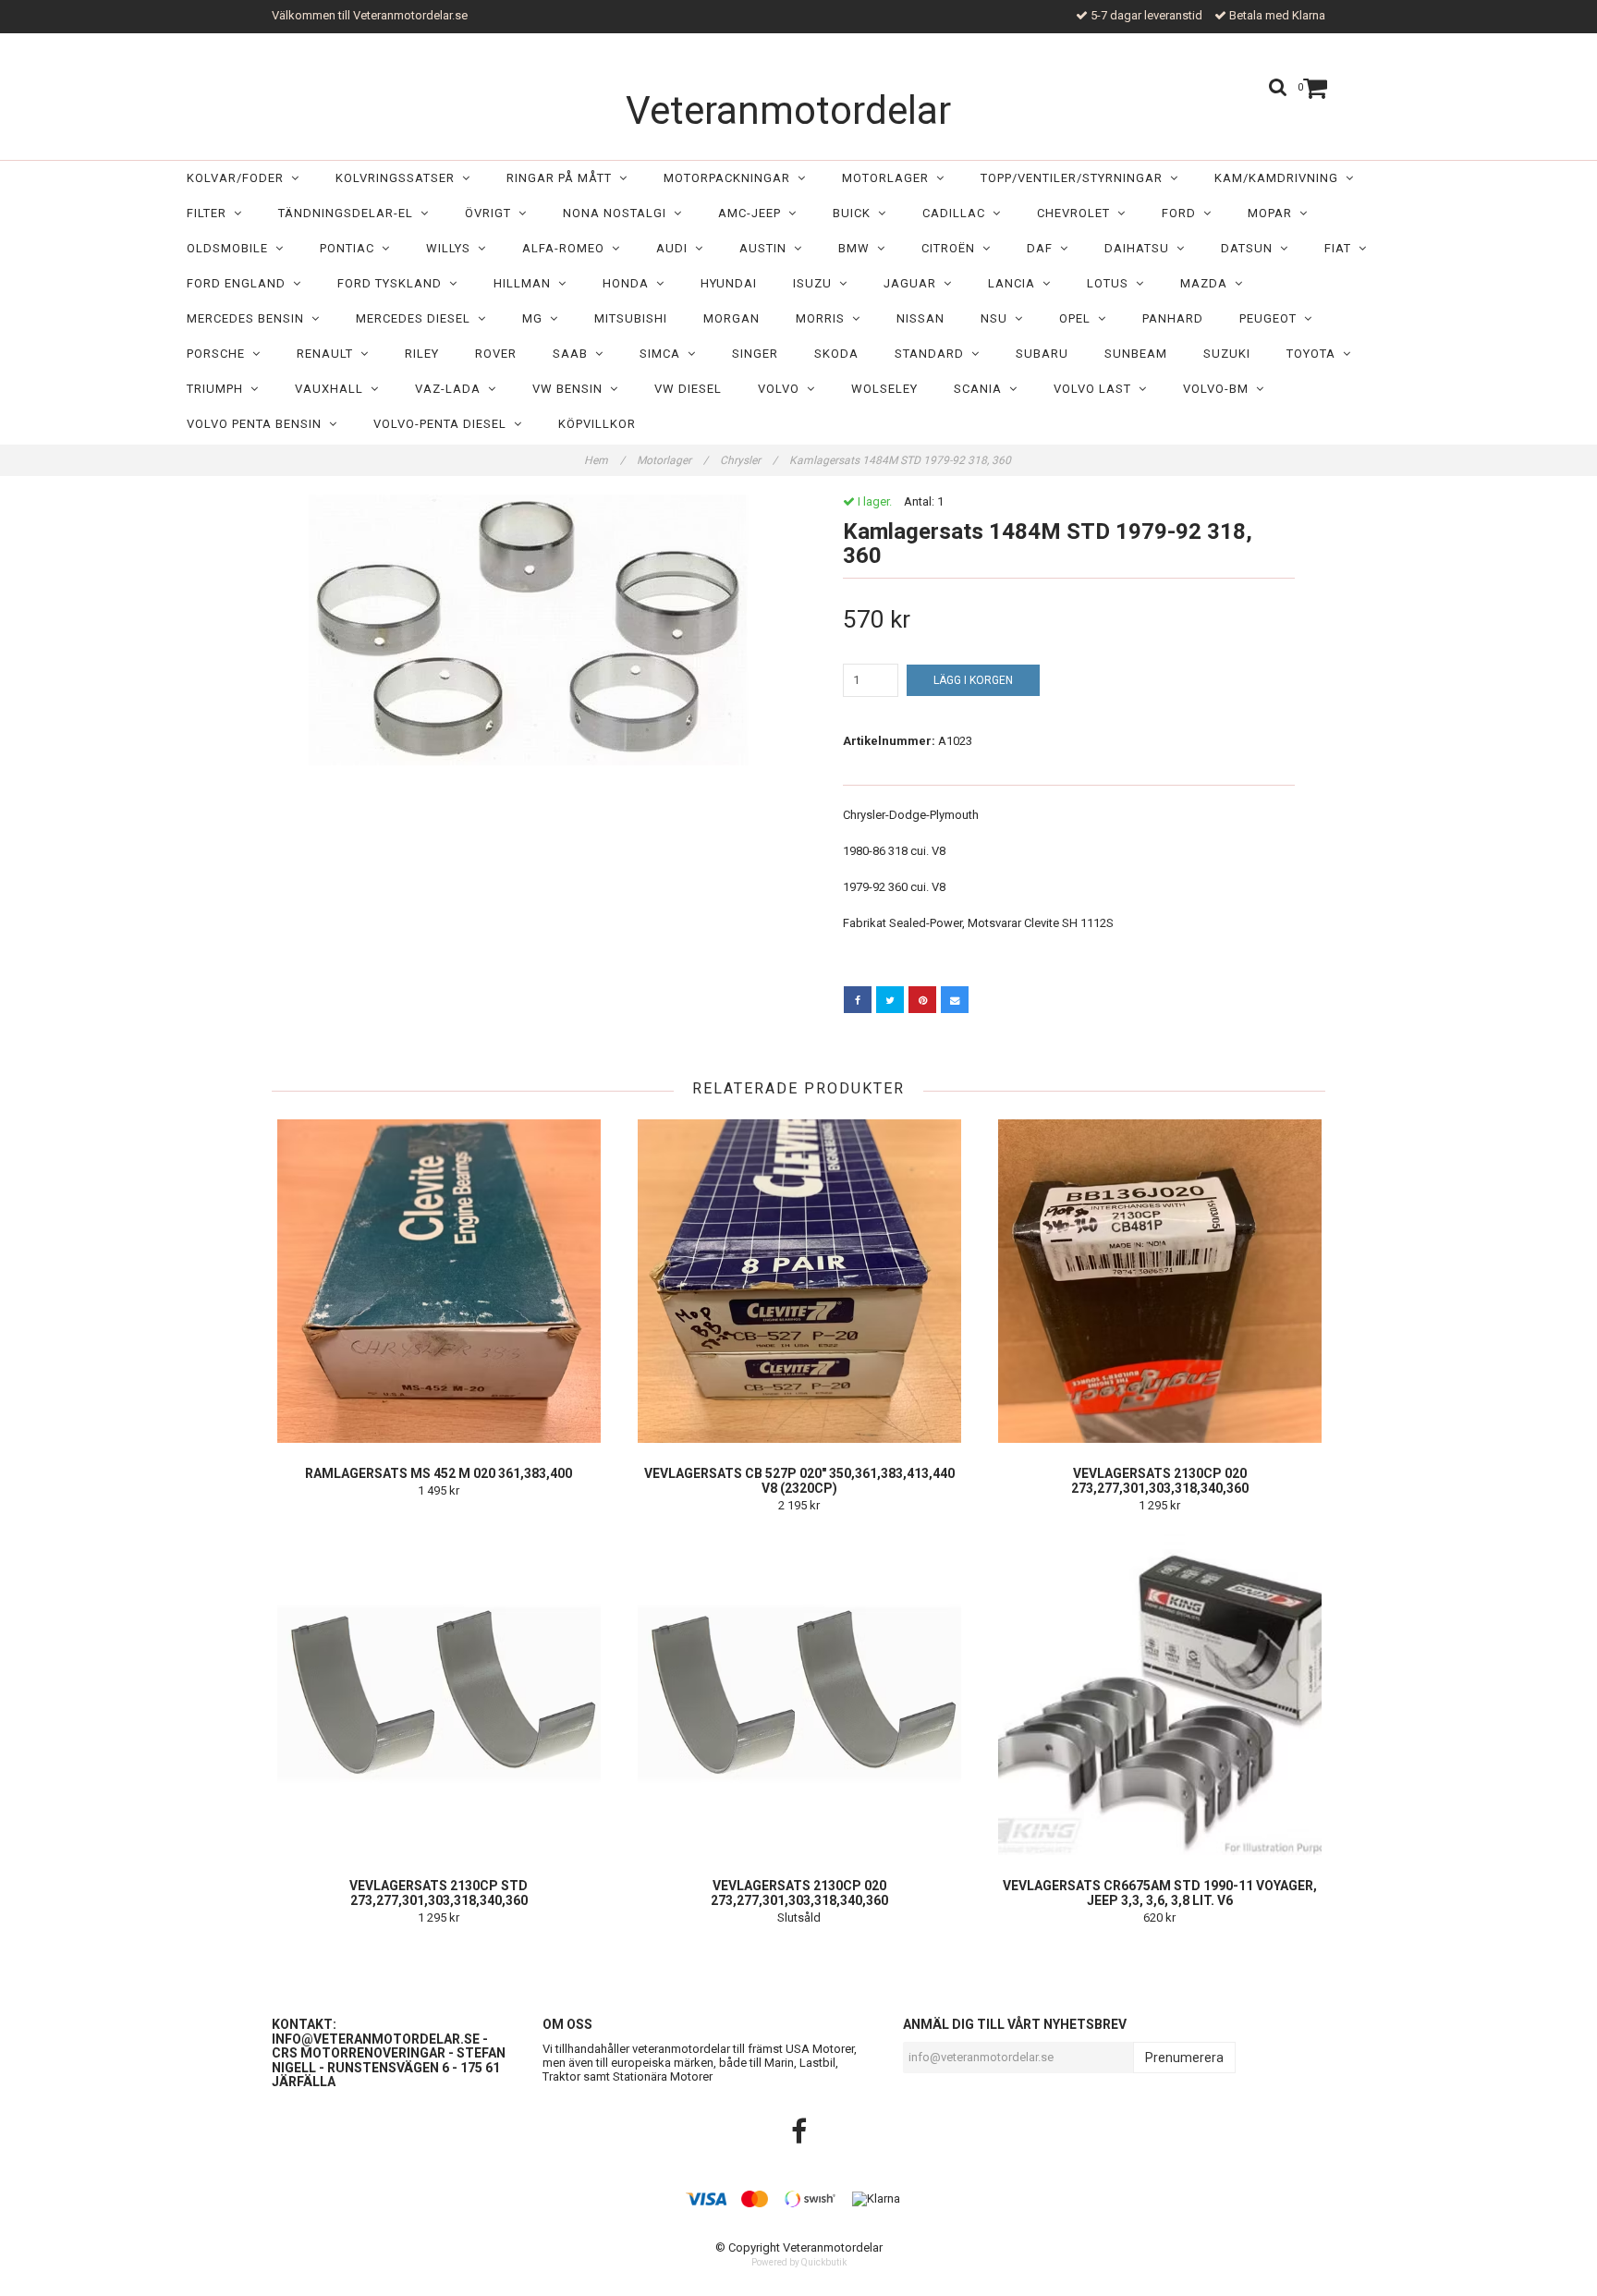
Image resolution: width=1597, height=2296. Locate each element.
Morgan (731, 318)
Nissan (920, 318)
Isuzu (816, 283)
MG (536, 318)
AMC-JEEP (753, 213)
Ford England (240, 283)
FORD (1183, 213)
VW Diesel (688, 389)
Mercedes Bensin (249, 318)
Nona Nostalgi (618, 213)
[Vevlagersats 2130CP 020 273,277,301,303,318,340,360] (1159, 1281)
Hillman (526, 283)
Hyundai (729, 283)
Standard (933, 354)
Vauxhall (333, 389)
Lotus (1111, 283)
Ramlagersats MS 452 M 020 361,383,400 (439, 1473)
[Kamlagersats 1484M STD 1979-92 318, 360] (528, 630)
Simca (664, 354)
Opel (1079, 318)
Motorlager (889, 178)
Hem (604, 460)
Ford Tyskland (393, 283)
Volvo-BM (1219, 389)
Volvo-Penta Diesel (444, 424)
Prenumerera (1184, 2058)
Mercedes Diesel (417, 318)
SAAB (574, 354)
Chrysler (749, 460)
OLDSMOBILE (231, 248)
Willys (452, 248)
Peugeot (1272, 318)
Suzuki (1227, 354)
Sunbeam (1136, 354)
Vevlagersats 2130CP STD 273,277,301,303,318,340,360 (439, 1893)
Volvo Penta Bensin (258, 424)
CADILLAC (957, 213)
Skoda (836, 354)
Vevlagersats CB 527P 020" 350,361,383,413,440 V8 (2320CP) (799, 1481)
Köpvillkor (597, 424)
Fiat (1341, 248)
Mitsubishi (631, 318)
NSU (998, 318)
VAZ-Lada (451, 389)
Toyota (1315, 354)
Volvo (782, 389)
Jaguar (914, 283)
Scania (981, 389)
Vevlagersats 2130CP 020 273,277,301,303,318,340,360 (1160, 1481)
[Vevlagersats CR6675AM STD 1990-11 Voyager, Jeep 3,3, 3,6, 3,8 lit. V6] (1159, 1693)
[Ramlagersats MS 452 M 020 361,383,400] (439, 1281)
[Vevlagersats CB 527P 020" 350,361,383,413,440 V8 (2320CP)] (799, 1281)
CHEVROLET (1077, 213)
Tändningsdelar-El (349, 213)
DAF (1043, 248)
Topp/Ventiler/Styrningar (1075, 178)
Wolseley (884, 389)
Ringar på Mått (563, 178)
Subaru (1042, 354)
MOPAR (1274, 213)
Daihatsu (1140, 248)
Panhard (1173, 318)
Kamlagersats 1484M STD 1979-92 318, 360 (902, 460)
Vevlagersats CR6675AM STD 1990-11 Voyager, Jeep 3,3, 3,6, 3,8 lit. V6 (1160, 1893)
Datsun (1250, 248)
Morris (824, 318)
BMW (858, 248)
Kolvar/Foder (239, 178)
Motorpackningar (731, 178)
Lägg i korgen (973, 680)
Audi (676, 248)
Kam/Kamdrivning (1280, 178)
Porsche (219, 354)
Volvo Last (1096, 389)
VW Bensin (571, 389)
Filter (210, 213)
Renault (329, 354)
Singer (755, 354)
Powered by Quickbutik (799, 2262)
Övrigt (492, 213)
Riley (422, 354)
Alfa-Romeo (567, 248)
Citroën (952, 248)
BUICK (855, 213)
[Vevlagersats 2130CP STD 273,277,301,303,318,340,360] (439, 1693)
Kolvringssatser (399, 178)
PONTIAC (351, 248)
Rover (496, 354)
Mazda (1207, 283)
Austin (767, 248)
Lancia (1015, 283)
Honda (629, 283)
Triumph (219, 389)
